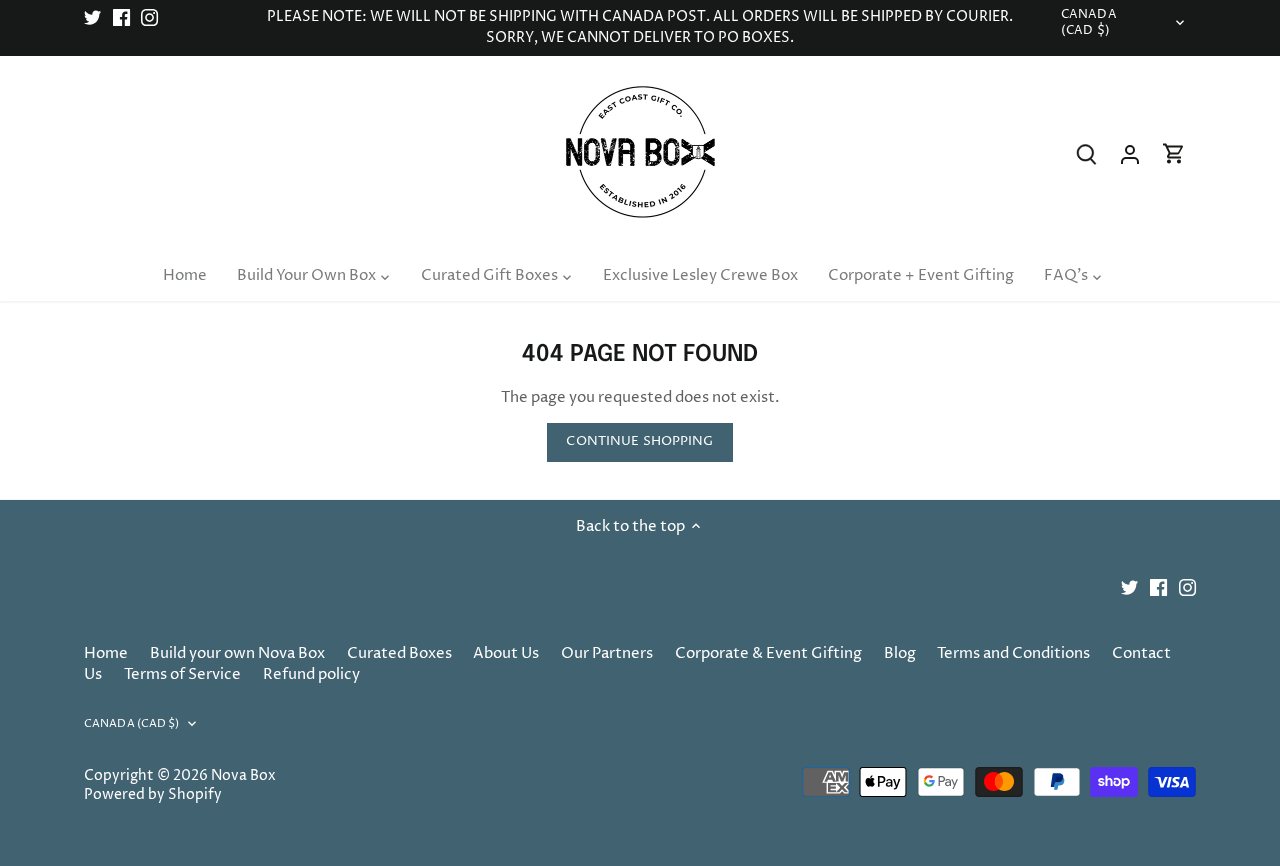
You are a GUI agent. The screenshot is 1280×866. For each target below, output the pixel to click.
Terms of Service (182, 674)
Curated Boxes (399, 653)
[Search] (1086, 154)
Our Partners (607, 653)
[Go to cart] (1174, 154)
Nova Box (243, 776)
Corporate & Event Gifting (768, 653)
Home (106, 653)
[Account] (1130, 154)
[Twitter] (92, 17)
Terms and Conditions (1013, 653)
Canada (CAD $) (1089, 23)
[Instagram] (149, 17)
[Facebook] (121, 17)
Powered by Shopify (153, 795)
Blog (900, 653)
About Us (506, 653)
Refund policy (311, 674)
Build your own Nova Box (237, 653)
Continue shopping (639, 441)
